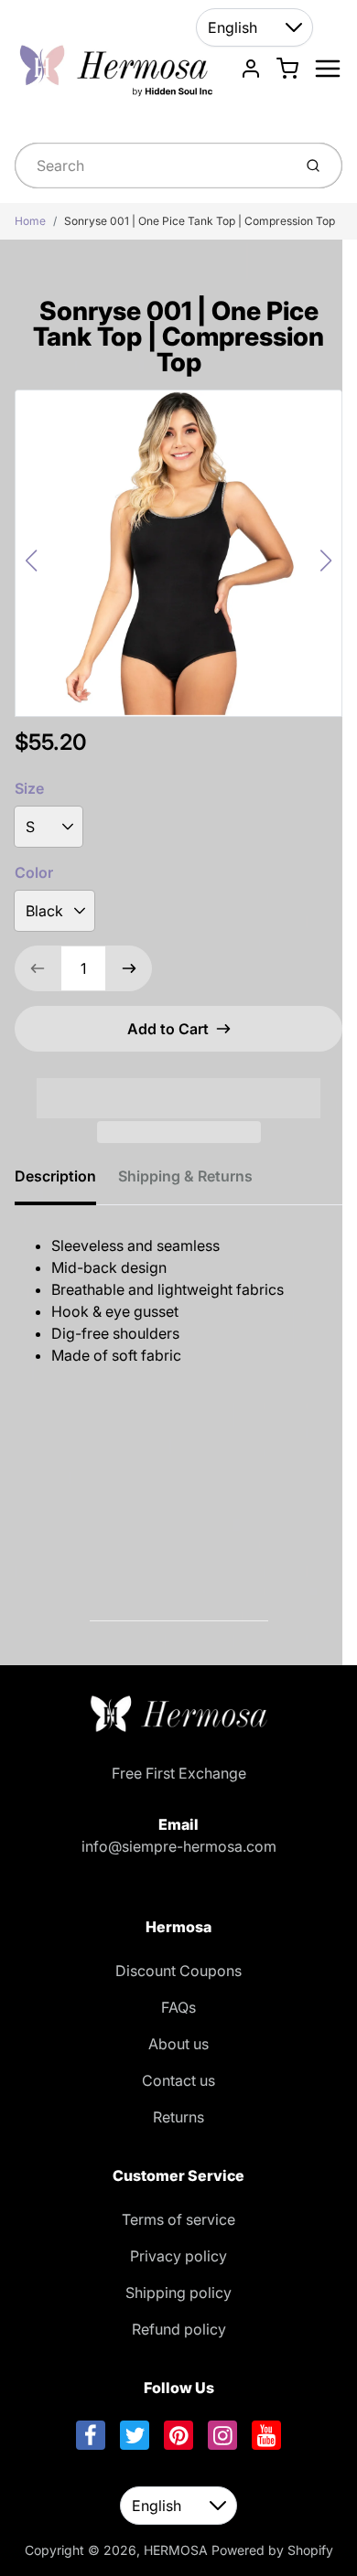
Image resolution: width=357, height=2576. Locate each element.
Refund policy (179, 2329)
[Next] (326, 561)
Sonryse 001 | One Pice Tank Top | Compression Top (200, 221)
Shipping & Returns (185, 1176)
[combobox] (151, 166)
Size (29, 788)
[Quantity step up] (129, 968)
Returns (178, 2117)
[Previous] (31, 561)
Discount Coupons (178, 1971)
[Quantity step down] (38, 968)
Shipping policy (178, 2293)
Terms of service (178, 2219)
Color (34, 872)
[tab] (66, 1181)
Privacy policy (178, 2256)
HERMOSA (176, 2550)
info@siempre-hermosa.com (179, 1846)
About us (178, 2044)
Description (55, 1176)
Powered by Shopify (272, 2550)
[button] (178, 1086)
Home (30, 221)
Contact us (178, 2080)
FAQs (178, 2007)
